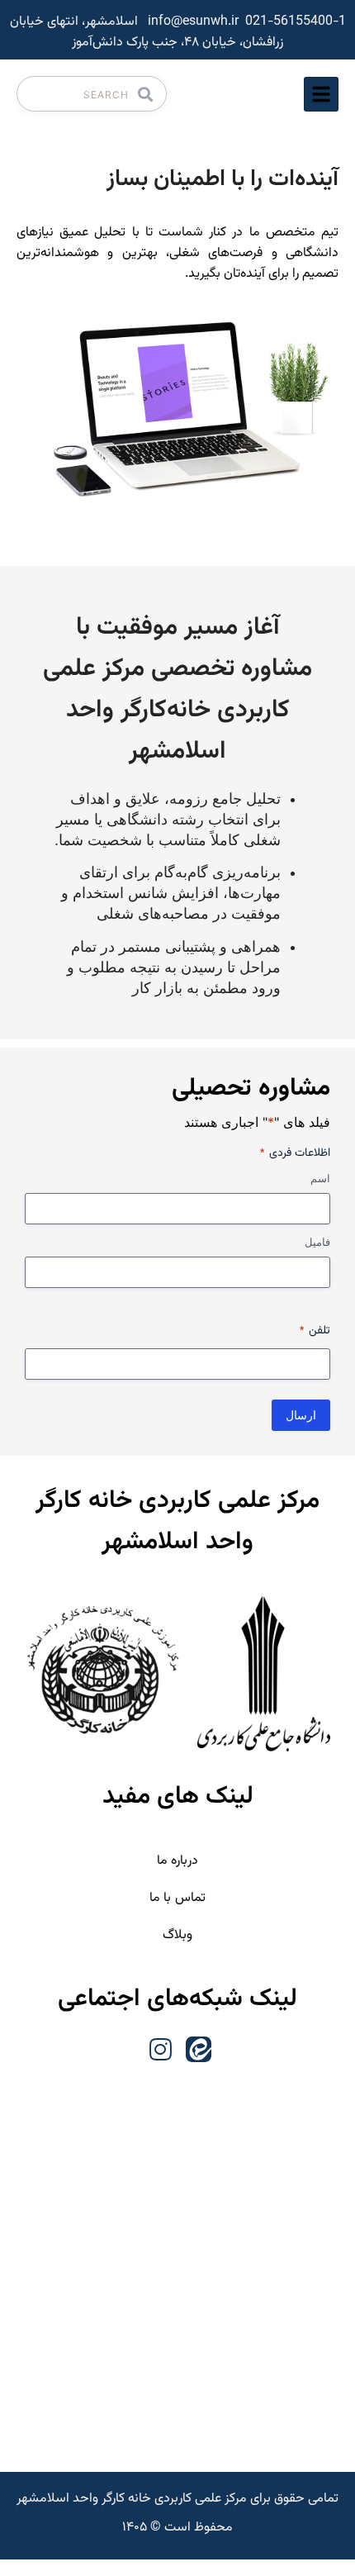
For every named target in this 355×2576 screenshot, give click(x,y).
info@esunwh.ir (193, 22)
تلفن (315, 1331)
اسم (320, 1178)
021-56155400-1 (296, 22)
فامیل (317, 1242)
